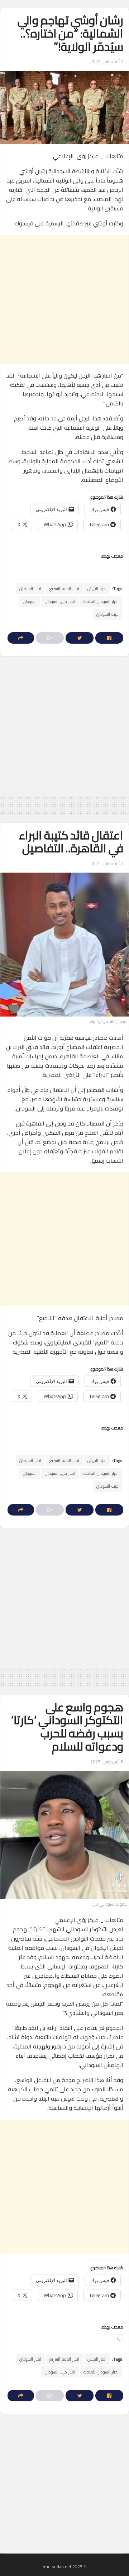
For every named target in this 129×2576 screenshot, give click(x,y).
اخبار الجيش (97, 588)
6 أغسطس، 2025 (107, 1762)
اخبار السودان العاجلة (101, 601)
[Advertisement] (64, 299)
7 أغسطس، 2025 (107, 61)
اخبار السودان (30, 588)
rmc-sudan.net (57, 2567)
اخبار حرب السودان (60, 601)
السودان (30, 601)
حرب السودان (107, 614)
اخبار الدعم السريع (64, 588)
